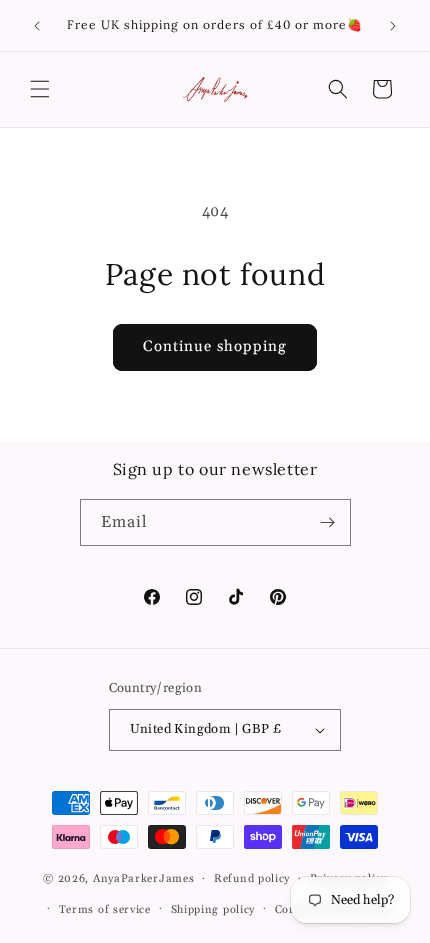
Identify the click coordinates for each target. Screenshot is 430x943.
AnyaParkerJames (144, 879)
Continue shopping (215, 346)
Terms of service (105, 910)
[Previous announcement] (37, 26)
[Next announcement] (393, 26)
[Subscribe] (328, 522)
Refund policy (252, 879)
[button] (40, 89)
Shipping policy (213, 910)
